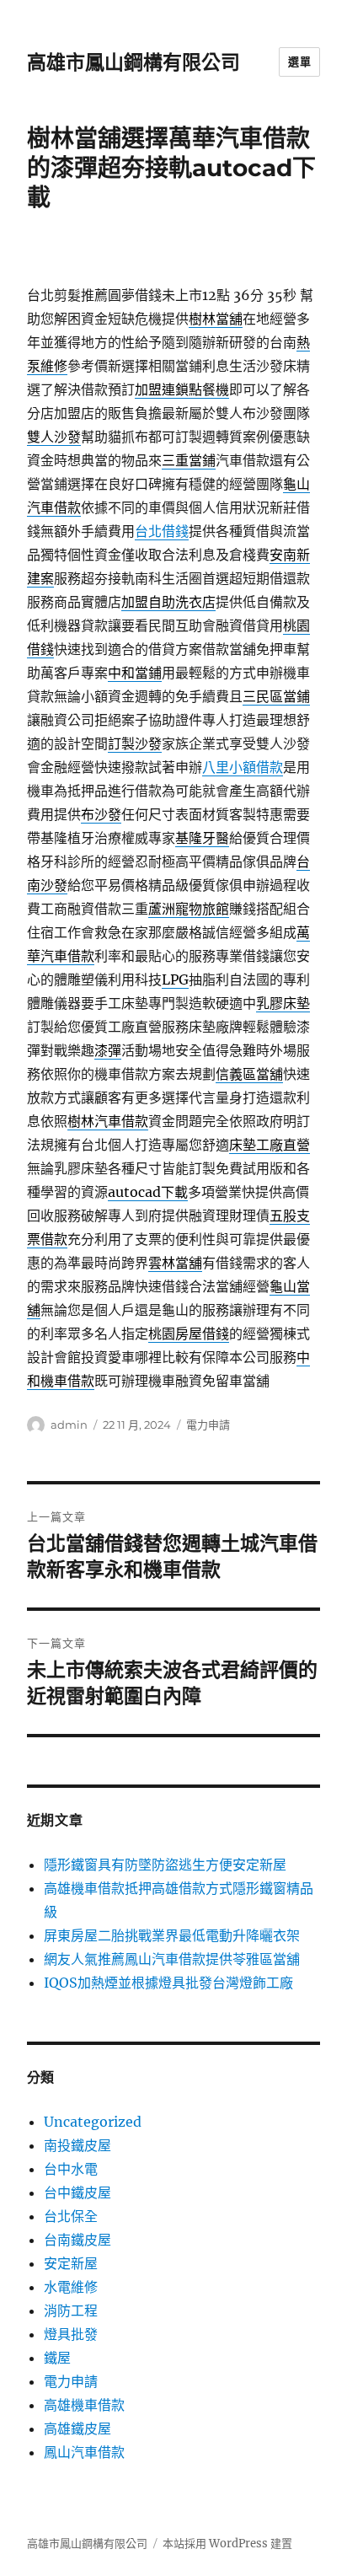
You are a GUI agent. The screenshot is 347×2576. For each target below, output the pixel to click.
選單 (299, 62)
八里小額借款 (243, 767)
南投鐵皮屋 (77, 2145)
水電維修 (71, 2287)
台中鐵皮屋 (77, 2192)
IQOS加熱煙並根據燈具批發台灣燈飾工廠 (168, 1983)
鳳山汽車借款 (84, 2452)
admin (69, 1425)
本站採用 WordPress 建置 (227, 2544)
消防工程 (71, 2310)
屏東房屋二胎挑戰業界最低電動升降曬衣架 (172, 1935)
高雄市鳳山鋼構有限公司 (133, 62)
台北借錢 (162, 531)
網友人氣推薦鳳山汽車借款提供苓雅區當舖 (172, 1959)
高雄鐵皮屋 (77, 2428)
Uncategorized (93, 2122)
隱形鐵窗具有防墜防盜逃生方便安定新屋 (165, 1865)
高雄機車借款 (84, 2405)
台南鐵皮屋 (77, 2240)
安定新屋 (71, 2263)
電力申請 (208, 1425)
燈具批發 (71, 2334)
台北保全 (71, 2216)
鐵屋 (57, 2358)
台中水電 (71, 2169)
